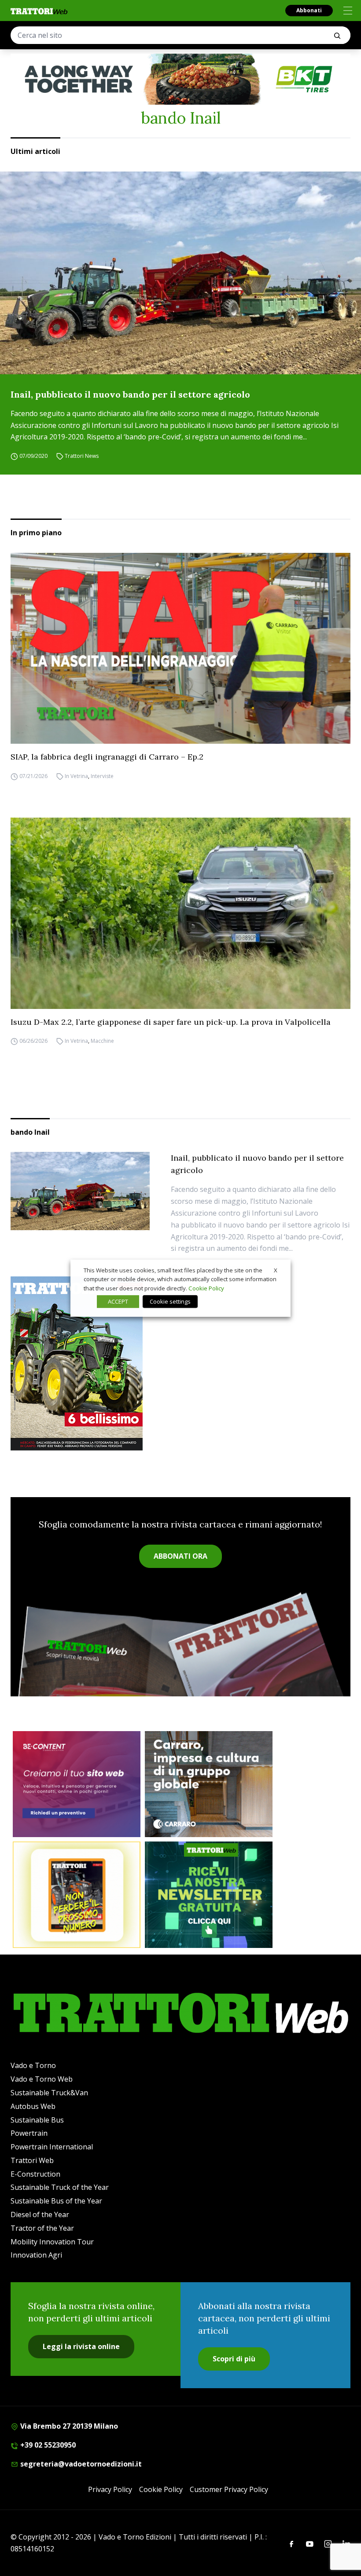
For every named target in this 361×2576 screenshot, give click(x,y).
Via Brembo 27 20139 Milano (68, 2426)
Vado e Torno (33, 2065)
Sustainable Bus (37, 2120)
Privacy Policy (110, 2489)
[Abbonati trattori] (77, 1895)
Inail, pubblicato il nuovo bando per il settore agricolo (130, 394)
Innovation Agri (36, 2255)
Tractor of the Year (42, 2228)
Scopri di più (234, 2359)
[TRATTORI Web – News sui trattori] (39, 11)
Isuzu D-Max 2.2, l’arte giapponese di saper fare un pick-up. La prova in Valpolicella (171, 1022)
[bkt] (180, 79)
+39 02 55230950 (47, 2445)
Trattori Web (32, 2160)
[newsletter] (209, 1895)
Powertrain (29, 2133)
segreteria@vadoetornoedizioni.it (80, 2464)
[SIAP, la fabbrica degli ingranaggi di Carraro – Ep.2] (180, 648)
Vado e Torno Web (42, 2079)
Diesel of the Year (40, 2214)
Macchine (102, 1041)
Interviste (102, 776)
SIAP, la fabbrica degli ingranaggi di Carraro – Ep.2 (107, 757)
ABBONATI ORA (180, 1556)
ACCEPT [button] (118, 1301)
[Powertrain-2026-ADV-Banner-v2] (209, 1784)
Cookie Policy (161, 2489)
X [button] (276, 1270)
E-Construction (35, 2174)
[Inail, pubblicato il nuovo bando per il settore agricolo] (180, 273)
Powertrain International (52, 2147)
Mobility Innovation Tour (52, 2242)
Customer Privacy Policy (229, 2489)
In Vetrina (76, 776)
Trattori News (82, 456)
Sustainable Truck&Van (49, 2093)
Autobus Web (33, 2106)
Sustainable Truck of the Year (60, 2187)
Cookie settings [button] (170, 1301)
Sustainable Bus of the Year (56, 2201)
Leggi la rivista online (81, 2346)
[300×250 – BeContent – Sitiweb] (77, 1784)
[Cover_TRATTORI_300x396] (180, 1363)
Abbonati (309, 10)
